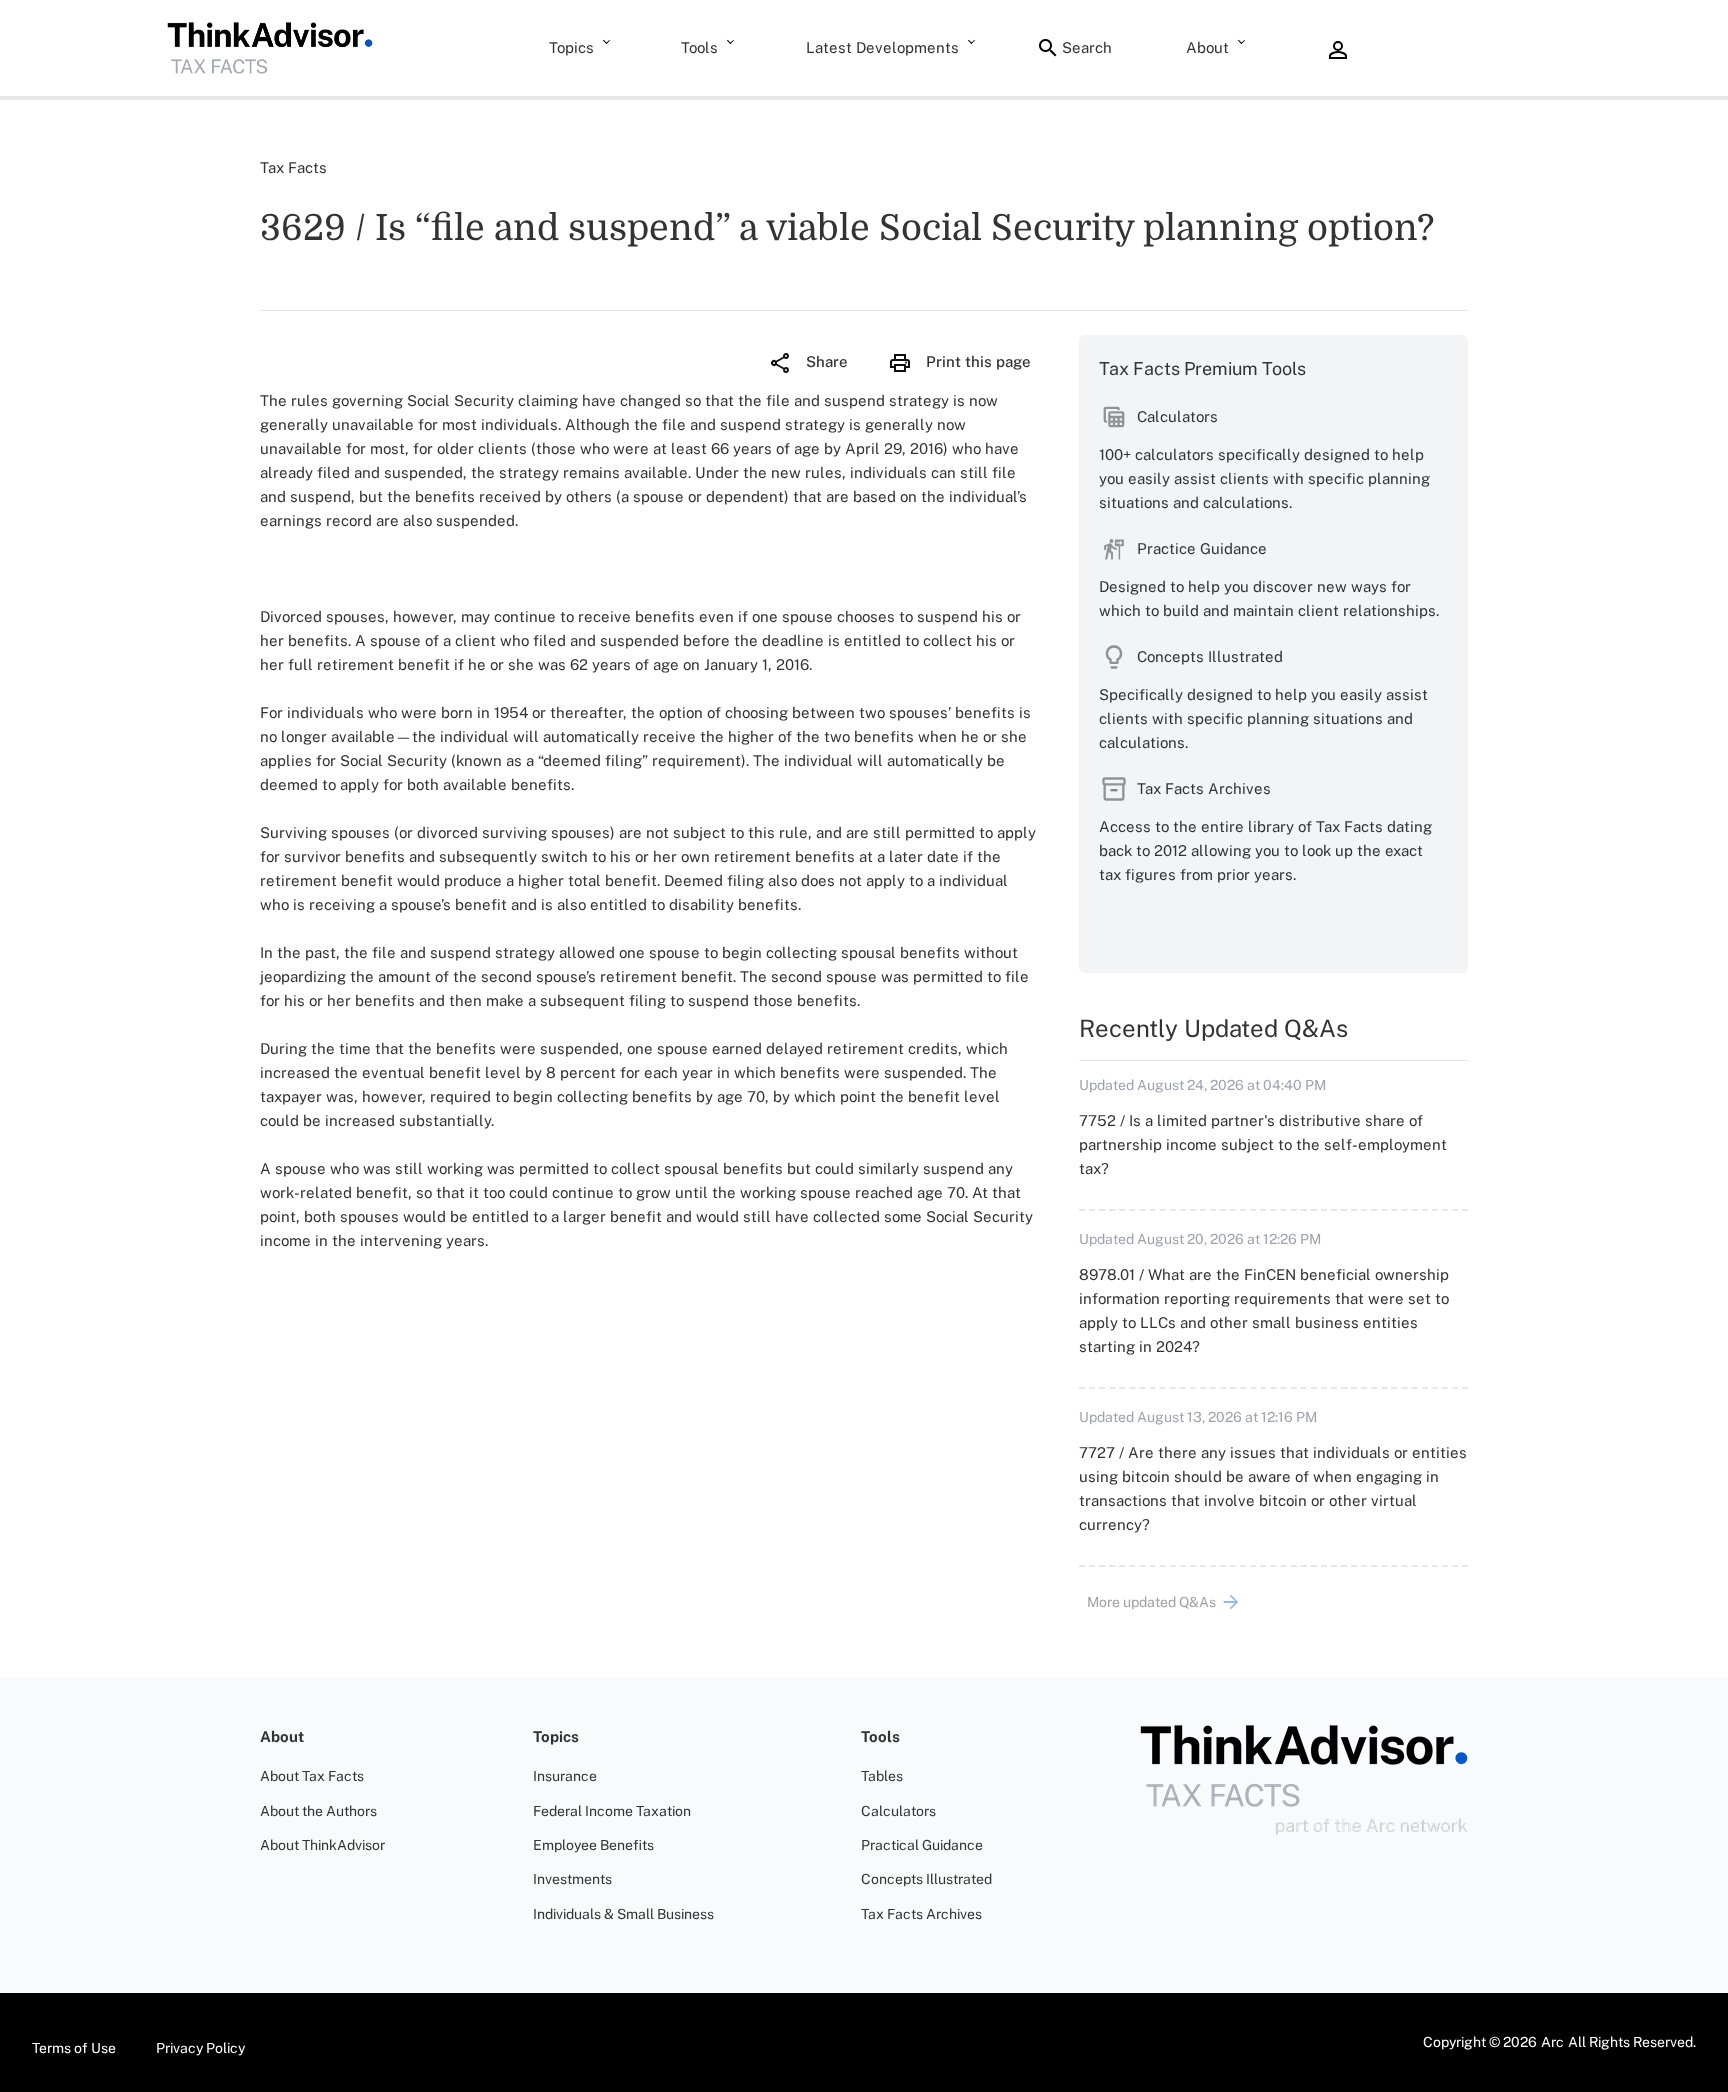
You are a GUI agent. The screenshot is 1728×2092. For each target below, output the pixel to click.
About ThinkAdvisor (322, 1845)
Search (1087, 47)
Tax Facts (293, 167)
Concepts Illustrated (926, 1879)
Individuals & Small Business (623, 1914)
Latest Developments (882, 47)
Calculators (898, 1811)
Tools (699, 47)
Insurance (565, 1776)
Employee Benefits (593, 1845)
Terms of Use (74, 2048)
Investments (572, 1879)
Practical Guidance (922, 1845)
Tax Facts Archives (921, 1914)
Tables (882, 1776)
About (1207, 47)
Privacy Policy (200, 2048)
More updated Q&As (1151, 1602)
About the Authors (318, 1811)
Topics (571, 47)
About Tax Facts (312, 1776)
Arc (1552, 2042)
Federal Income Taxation (612, 1811)
